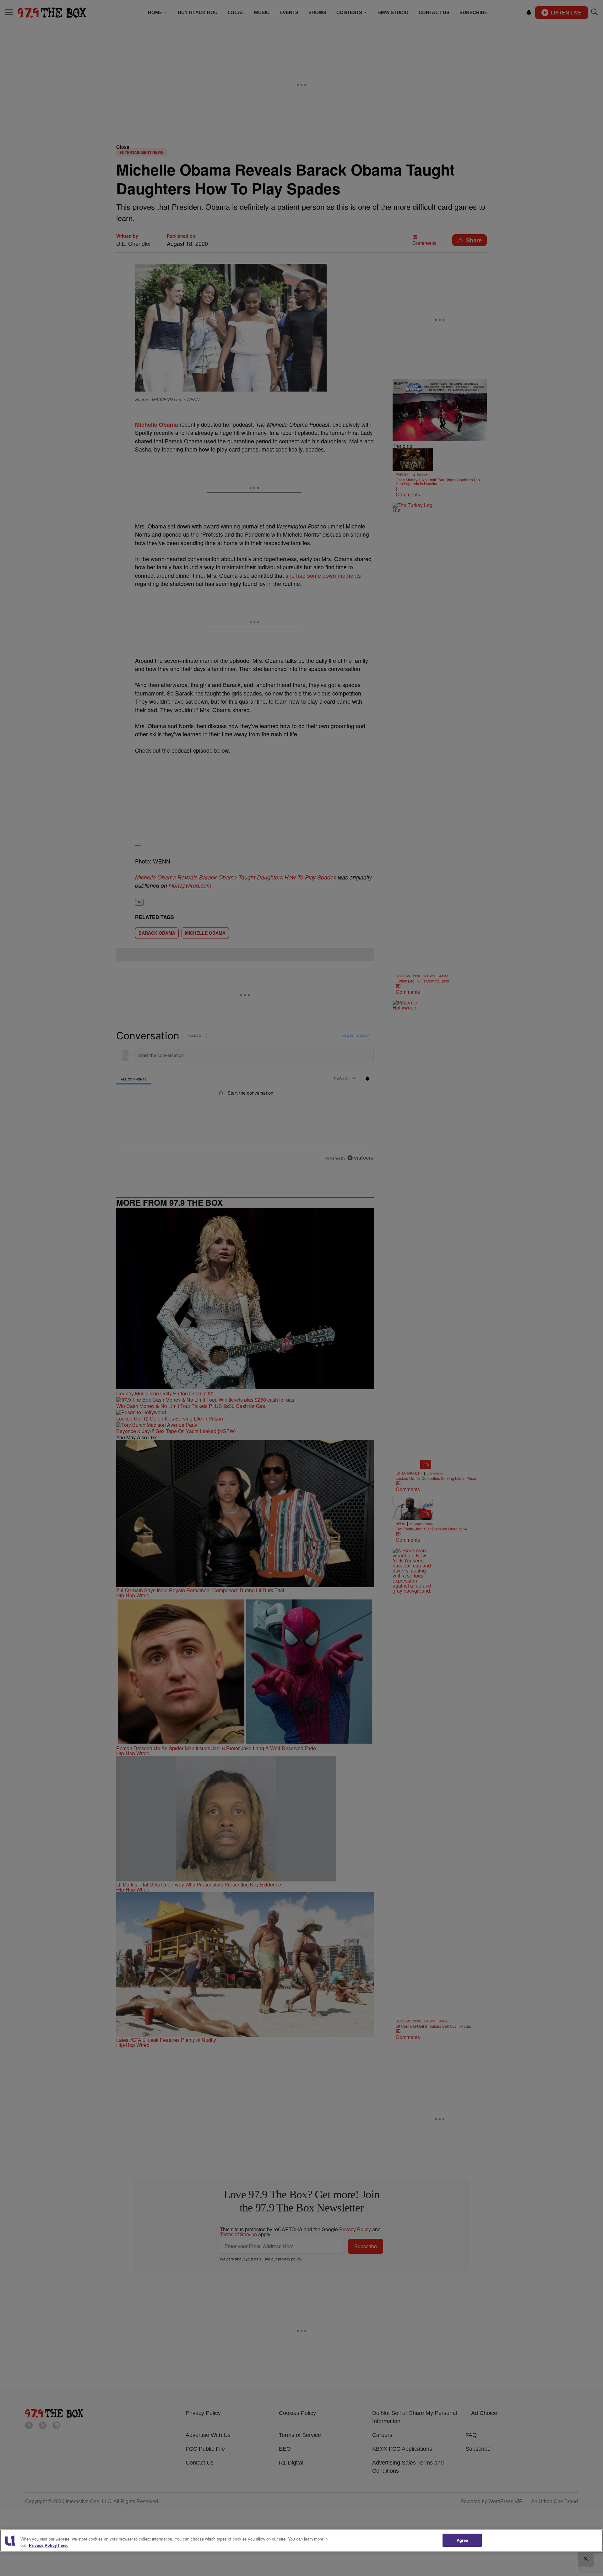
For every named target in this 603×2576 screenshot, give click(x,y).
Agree (462, 2540)
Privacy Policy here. (48, 2545)
